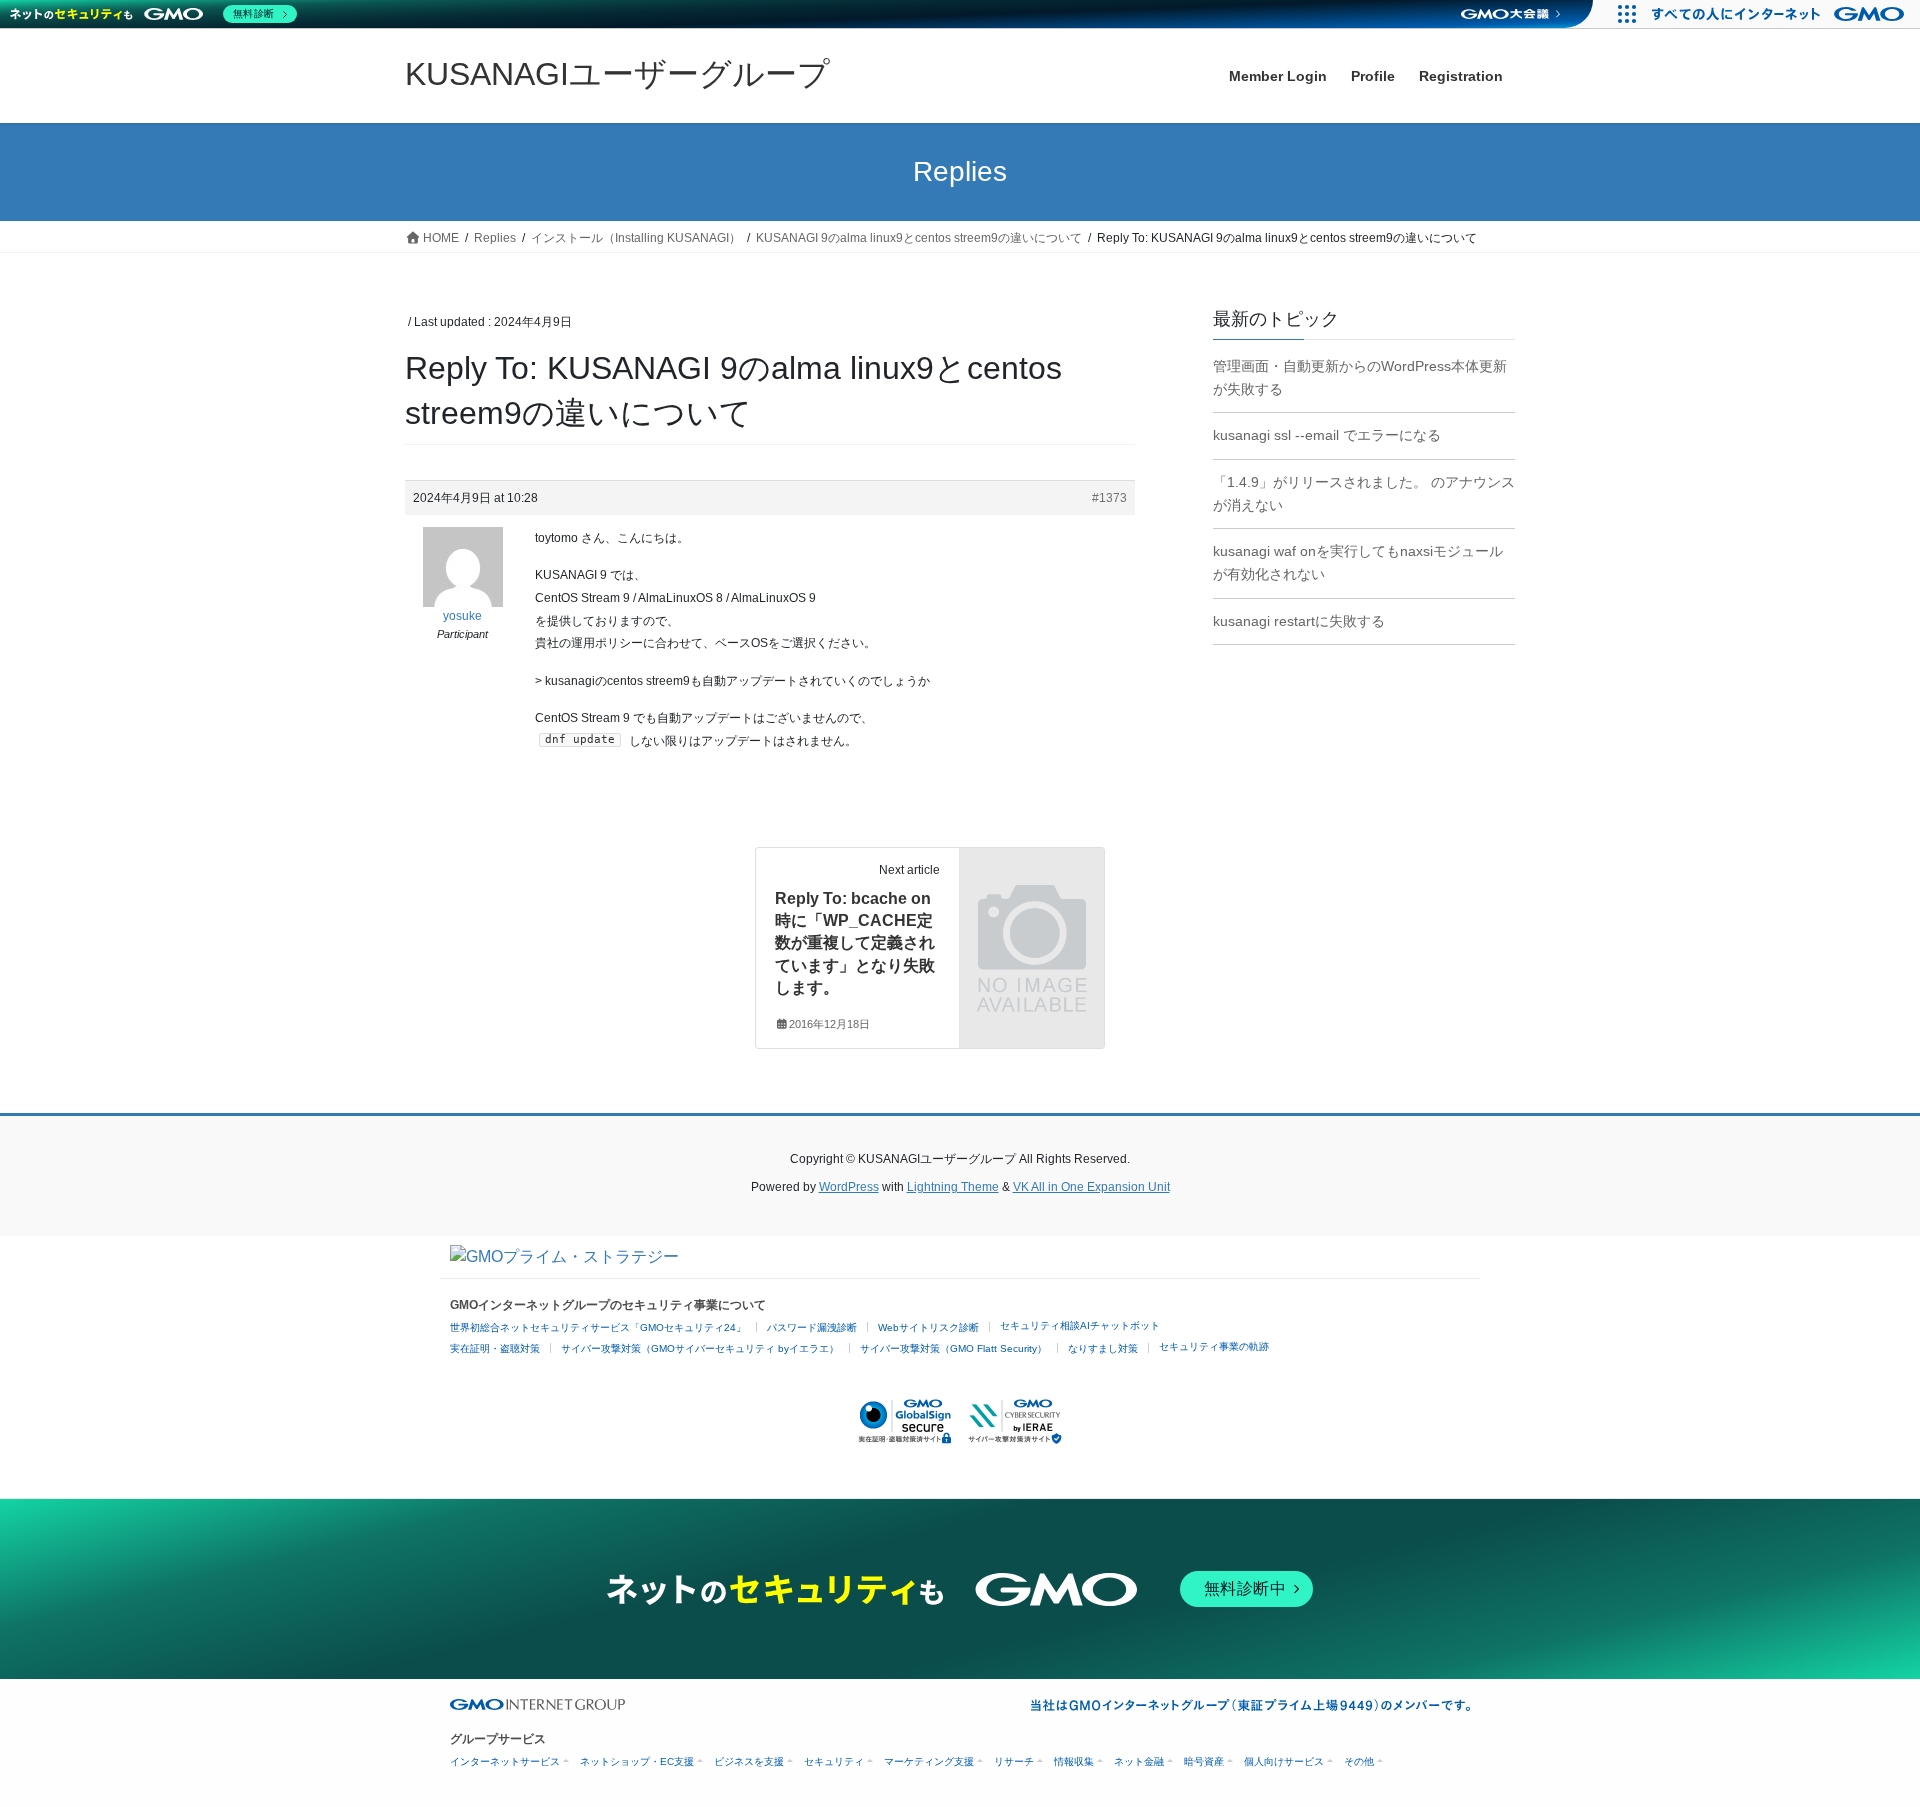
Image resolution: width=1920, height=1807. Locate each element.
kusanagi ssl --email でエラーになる (1327, 435)
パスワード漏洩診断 (812, 1327)
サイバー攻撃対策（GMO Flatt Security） (953, 1348)
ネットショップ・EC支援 (637, 1761)
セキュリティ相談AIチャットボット (1080, 1325)
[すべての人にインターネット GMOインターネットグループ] (1780, 14)
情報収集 (1074, 1761)
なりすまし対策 (1103, 1348)
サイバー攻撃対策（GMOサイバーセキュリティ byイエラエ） (700, 1348)
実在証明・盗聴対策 (495, 1348)
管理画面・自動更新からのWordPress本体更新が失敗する (1360, 377)
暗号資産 (1204, 1761)
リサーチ (1014, 1761)
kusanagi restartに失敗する (1299, 621)
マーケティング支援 (929, 1761)
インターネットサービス (505, 1761)
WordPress (849, 1187)
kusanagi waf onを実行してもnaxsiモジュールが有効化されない (1358, 562)
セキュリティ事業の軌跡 (1214, 1346)
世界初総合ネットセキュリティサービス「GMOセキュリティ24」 (598, 1327)
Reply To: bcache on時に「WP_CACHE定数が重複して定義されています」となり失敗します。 (855, 943)
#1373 (1109, 498)
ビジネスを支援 (749, 1761)
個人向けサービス (1284, 1761)
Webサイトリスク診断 (928, 1327)
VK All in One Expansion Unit (1091, 1187)
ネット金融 (1139, 1761)
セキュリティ (834, 1761)
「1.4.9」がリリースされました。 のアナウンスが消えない (1364, 493)
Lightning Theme (953, 1187)
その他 (1359, 1761)
